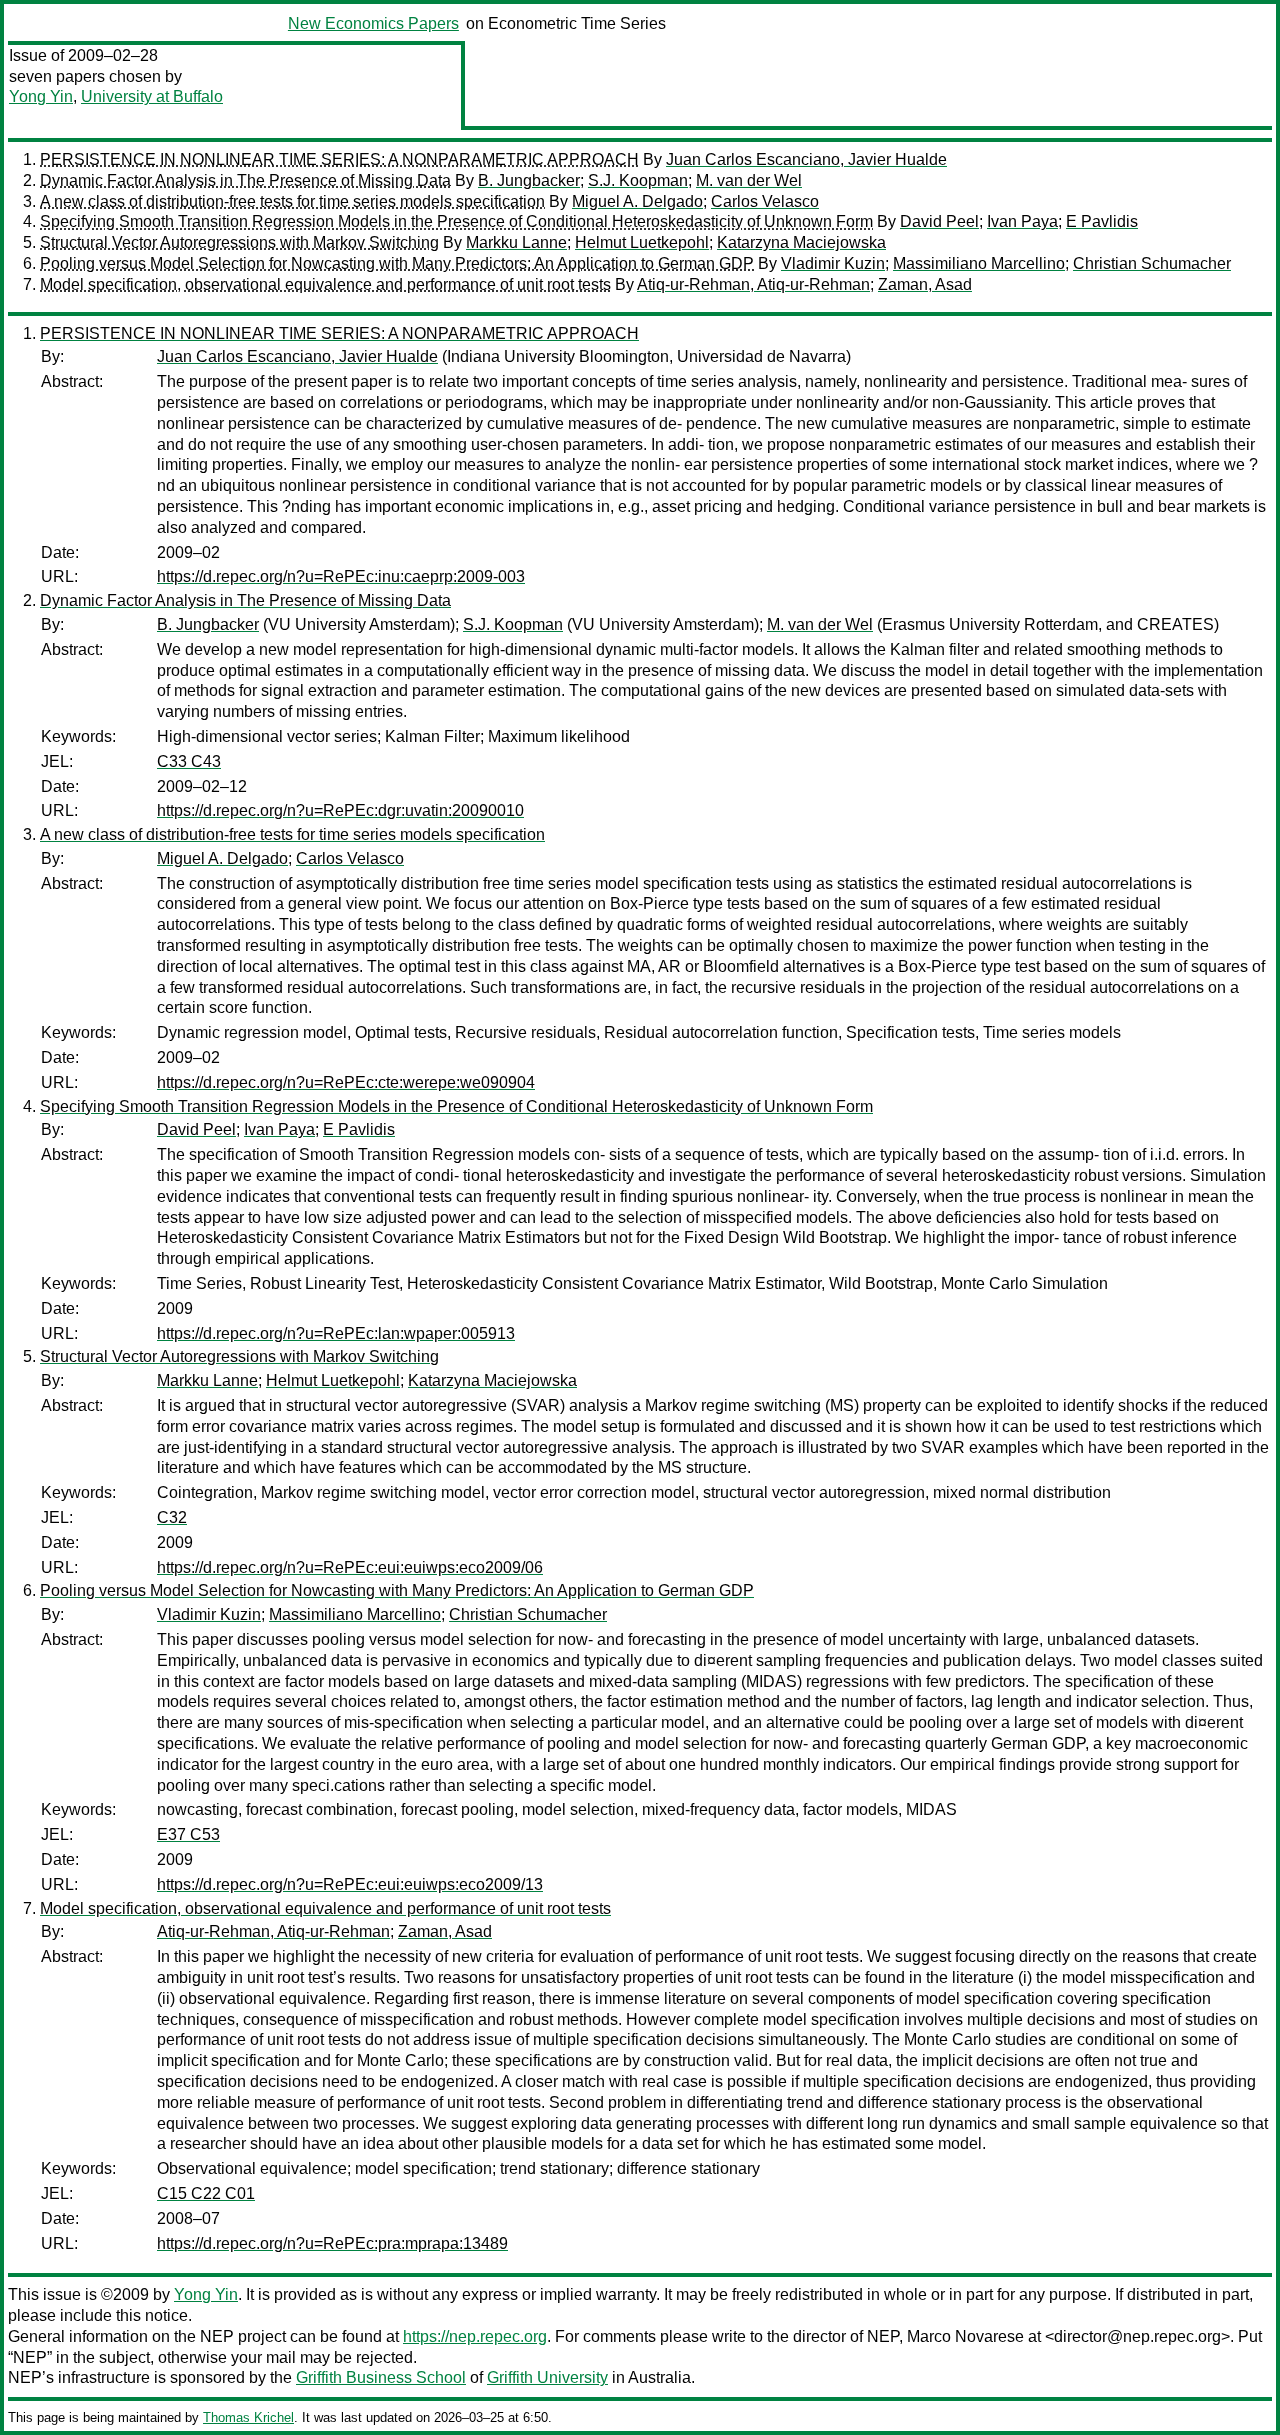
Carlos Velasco (765, 201)
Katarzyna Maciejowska (801, 242)
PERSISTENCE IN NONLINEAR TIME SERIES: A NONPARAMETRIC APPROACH (339, 159)
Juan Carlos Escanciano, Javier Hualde (806, 159)
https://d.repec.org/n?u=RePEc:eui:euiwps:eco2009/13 (350, 1884)
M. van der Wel (749, 180)
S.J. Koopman (638, 180)
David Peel (939, 221)
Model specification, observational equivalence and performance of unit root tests (325, 284)
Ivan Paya (1022, 221)
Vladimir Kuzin (833, 263)
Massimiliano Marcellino (979, 263)
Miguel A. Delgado (637, 201)
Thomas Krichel (248, 2417)
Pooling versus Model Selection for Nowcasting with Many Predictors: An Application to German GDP (397, 263)
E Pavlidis (1102, 221)
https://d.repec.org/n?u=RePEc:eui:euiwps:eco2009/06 (350, 1567)
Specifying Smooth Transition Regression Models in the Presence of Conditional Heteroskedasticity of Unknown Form (456, 221)
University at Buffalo (152, 96)
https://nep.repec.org (475, 2336)
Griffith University (547, 2377)
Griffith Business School (381, 2377)
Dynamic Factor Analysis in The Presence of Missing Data (245, 180)
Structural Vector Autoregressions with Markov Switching (239, 242)
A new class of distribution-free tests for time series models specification (292, 201)
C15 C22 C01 (206, 2193)
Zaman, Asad (925, 284)
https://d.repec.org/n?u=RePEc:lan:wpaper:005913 (336, 1333)
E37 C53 (188, 1834)
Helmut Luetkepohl (642, 242)
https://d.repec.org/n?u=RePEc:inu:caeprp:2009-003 (341, 576)
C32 (172, 1517)
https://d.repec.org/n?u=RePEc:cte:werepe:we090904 (346, 1082)
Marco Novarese (965, 2336)
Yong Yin (41, 96)
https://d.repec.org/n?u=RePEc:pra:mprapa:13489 (332, 2243)
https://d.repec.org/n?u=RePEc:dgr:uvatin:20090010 (340, 810)
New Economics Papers (373, 23)
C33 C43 (189, 761)
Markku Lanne (516, 242)
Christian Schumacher (1152, 263)
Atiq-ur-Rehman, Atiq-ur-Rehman (753, 284)
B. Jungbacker (529, 180)
